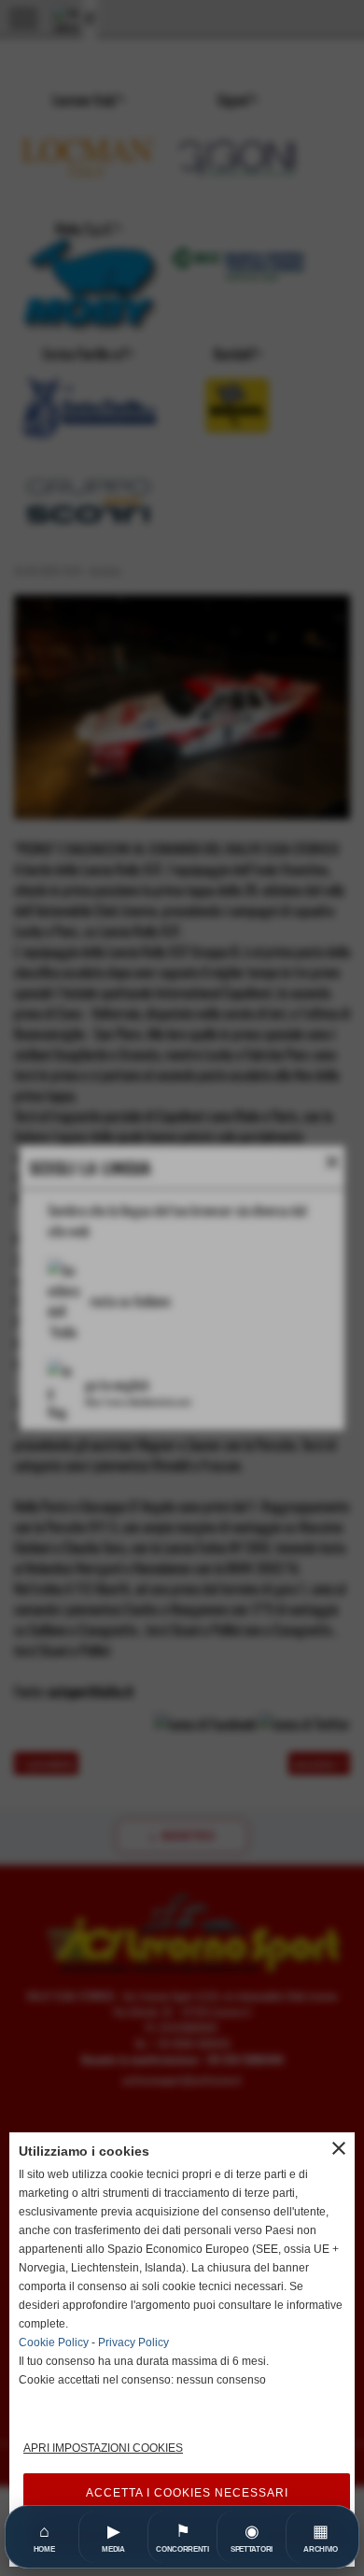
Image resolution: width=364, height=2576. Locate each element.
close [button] (339, 2148)
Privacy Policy (133, 2342)
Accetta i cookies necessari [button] (187, 2493)
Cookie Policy (54, 2342)
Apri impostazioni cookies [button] (103, 2448)
